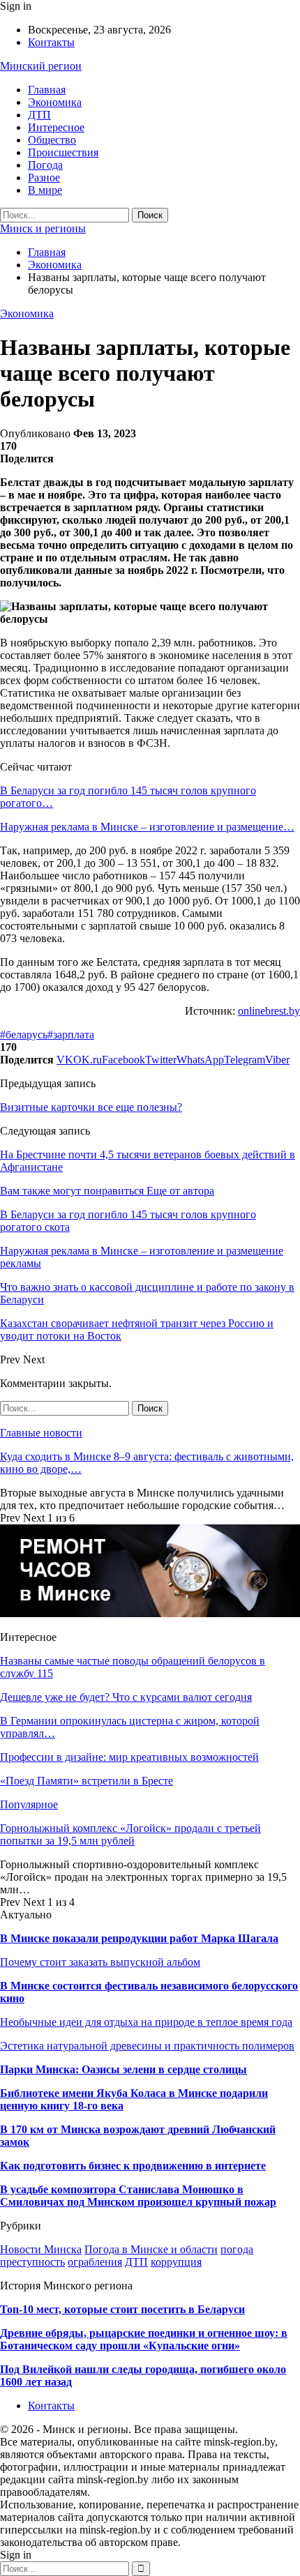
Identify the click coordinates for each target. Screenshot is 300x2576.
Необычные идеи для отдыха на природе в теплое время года (146, 2022)
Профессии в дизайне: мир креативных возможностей (129, 1757)
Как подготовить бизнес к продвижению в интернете (133, 2166)
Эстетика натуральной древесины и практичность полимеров (147, 2046)
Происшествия (63, 152)
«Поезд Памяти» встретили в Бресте (87, 1781)
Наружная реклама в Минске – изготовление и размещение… (147, 827)
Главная (47, 90)
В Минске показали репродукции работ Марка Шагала (139, 1938)
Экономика (55, 102)
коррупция (176, 2262)
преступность (32, 2262)
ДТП (39, 115)
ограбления (95, 2262)
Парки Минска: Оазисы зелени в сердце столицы (123, 2069)
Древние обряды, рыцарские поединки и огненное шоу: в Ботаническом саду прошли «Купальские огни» (144, 2339)
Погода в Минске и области (151, 2249)
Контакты (51, 42)
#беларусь (24, 1035)
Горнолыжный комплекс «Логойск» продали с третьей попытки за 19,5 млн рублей (130, 1834)
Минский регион (41, 66)
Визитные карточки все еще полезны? (91, 1107)
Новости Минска (41, 2249)
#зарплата (71, 1035)
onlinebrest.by (269, 1011)
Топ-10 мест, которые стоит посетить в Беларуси (122, 2309)
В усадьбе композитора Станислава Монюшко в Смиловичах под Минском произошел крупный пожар (138, 2196)
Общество (52, 140)
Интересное (56, 127)
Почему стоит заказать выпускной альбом (100, 1962)
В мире (45, 190)
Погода (45, 165)
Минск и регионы (43, 228)
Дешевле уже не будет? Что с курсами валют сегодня (126, 1697)
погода (237, 2249)
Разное (44, 177)
